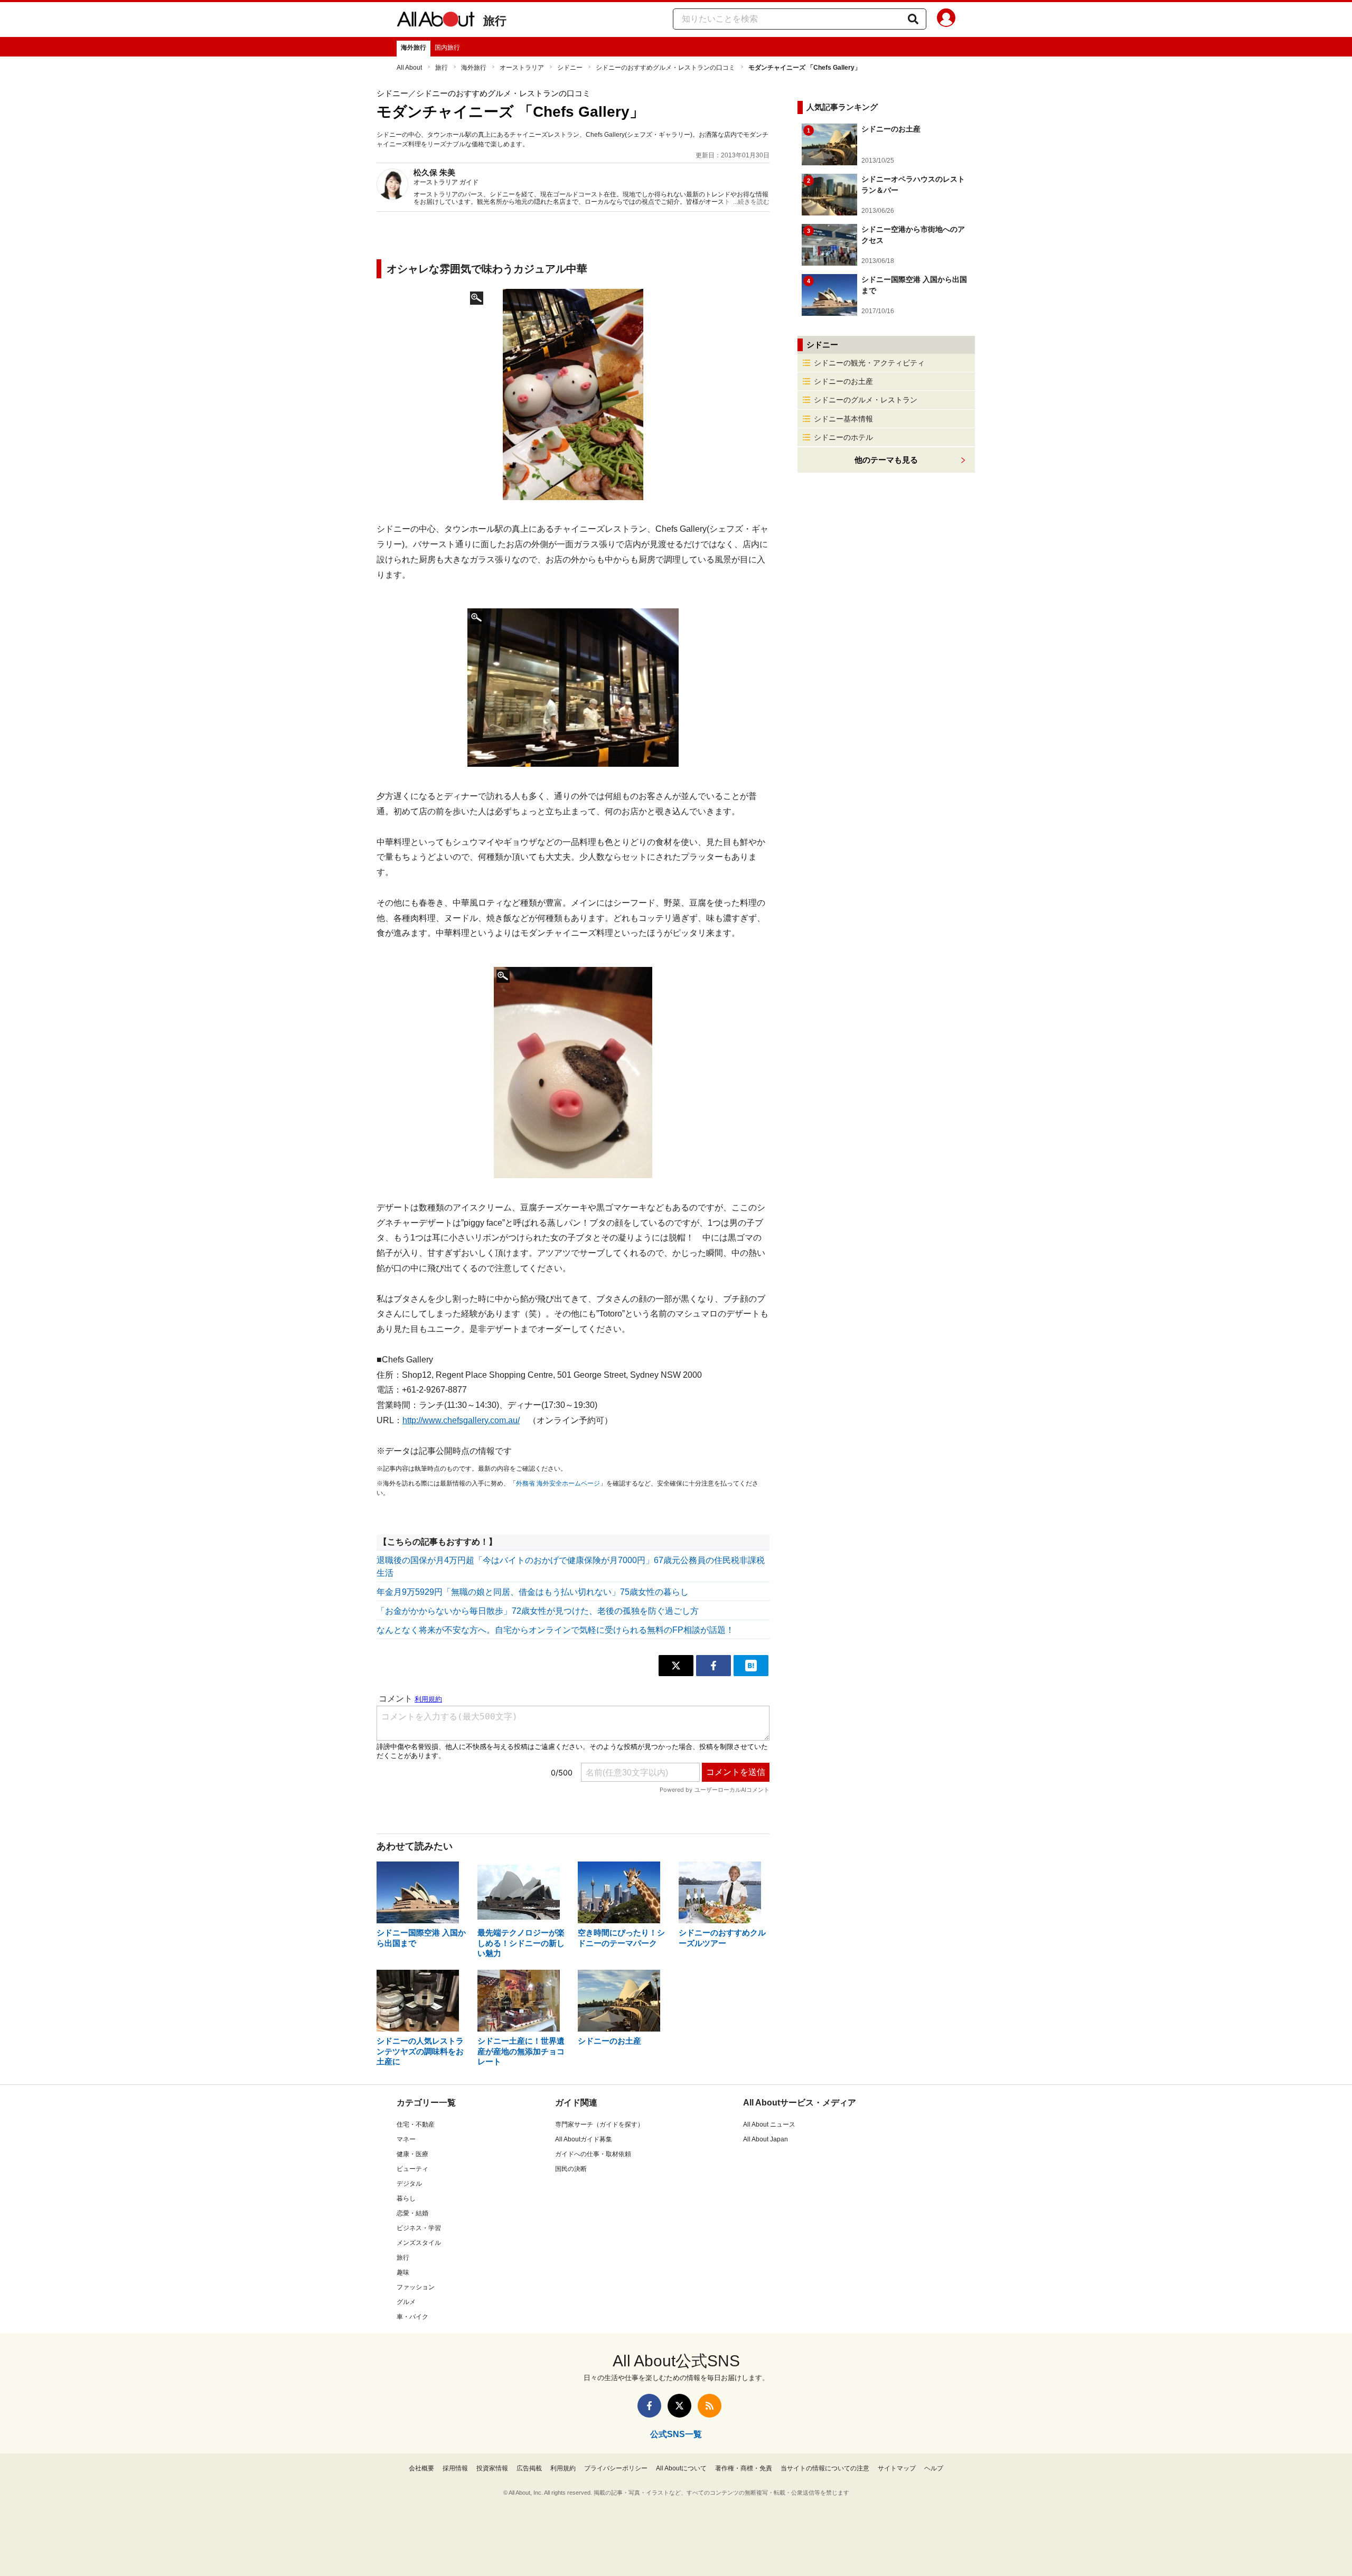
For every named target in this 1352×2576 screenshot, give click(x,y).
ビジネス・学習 (419, 2228)
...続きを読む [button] (751, 202)
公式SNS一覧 (676, 2434)
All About (409, 68)
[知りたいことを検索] (913, 19)
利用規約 (563, 2468)
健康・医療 (412, 2154)
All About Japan (766, 2139)
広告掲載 (529, 2468)
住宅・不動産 (416, 2124)
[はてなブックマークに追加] (751, 1666)
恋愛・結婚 (412, 2213)
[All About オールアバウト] (436, 21)
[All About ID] (946, 20)
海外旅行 (414, 48)
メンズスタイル (419, 2243)
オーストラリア (522, 68)
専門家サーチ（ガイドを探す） (599, 2124)
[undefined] (573, 688)
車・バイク (412, 2317)
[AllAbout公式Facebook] (649, 2406)
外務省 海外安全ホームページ (558, 1483)
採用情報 (455, 2468)
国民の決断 (571, 2169)
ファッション (416, 2287)
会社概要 (421, 2468)
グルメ (406, 2302)
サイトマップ (897, 2468)
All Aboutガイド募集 (584, 2139)
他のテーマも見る (886, 460)
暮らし (406, 2198)
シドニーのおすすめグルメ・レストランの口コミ (665, 68)
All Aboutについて (681, 2468)
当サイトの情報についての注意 (825, 2468)
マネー (406, 2139)
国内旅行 (447, 48)
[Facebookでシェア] (713, 1666)
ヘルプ (934, 2468)
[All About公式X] (679, 2406)
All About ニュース (769, 2124)
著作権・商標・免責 (744, 2468)
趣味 (403, 2272)
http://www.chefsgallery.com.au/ (461, 1420)
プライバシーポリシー (616, 2468)
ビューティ (412, 2169)
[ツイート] (676, 1666)
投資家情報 (492, 2468)
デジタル (409, 2184)
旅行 (495, 21)
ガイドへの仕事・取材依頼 (593, 2154)
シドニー (570, 68)
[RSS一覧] (710, 2406)
